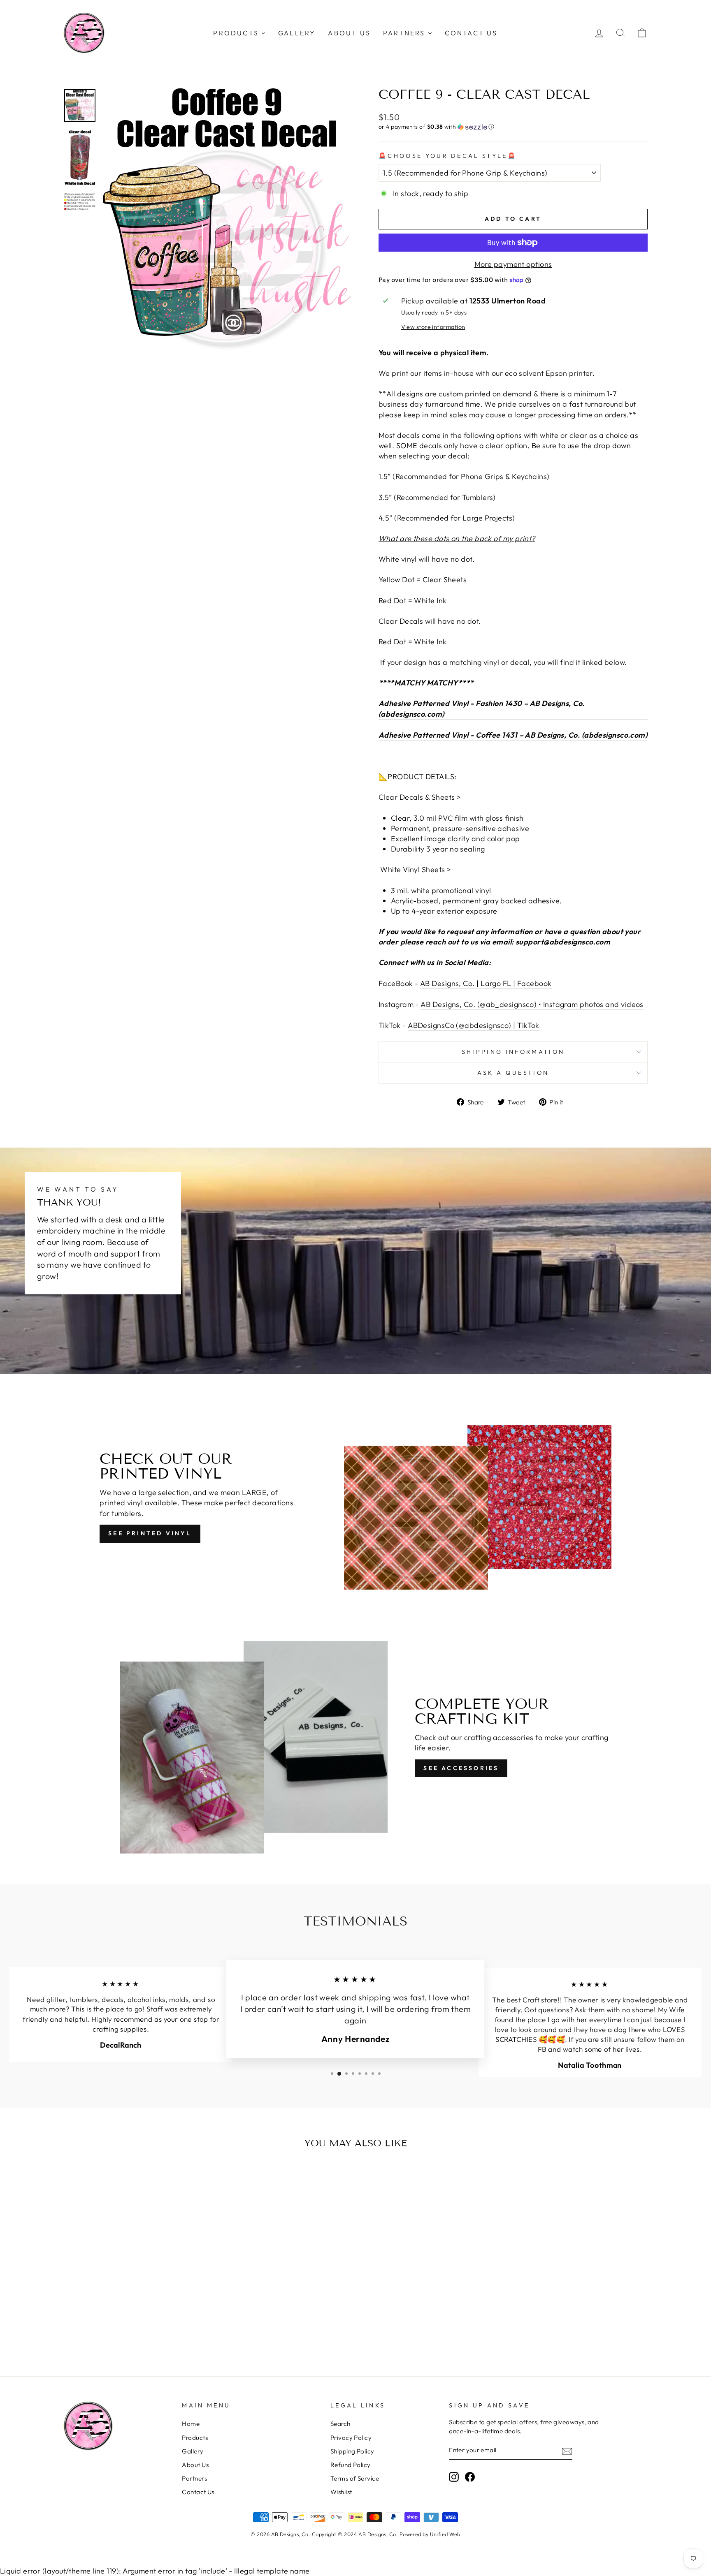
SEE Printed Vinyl (150, 1533)
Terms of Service (355, 2478)
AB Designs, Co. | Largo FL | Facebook (486, 983)
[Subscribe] (567, 2450)
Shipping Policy (352, 2451)
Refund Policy (351, 2465)
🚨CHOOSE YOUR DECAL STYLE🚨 (448, 156)
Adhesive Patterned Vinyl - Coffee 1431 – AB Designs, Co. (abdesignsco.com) (513, 735)
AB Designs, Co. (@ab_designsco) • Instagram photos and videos (532, 1004)
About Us (195, 2465)
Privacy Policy (351, 2438)
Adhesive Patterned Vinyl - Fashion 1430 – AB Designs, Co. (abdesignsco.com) (482, 708)
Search (340, 2424)
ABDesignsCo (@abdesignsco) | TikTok (474, 1025)
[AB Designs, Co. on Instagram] (454, 2477)
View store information (433, 327)
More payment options (513, 264)
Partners (194, 2478)
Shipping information (513, 1052)
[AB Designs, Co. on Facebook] (470, 2477)
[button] (513, 127)
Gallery (193, 2451)
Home (191, 2424)
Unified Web (445, 2534)
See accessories (461, 1768)
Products (195, 2438)
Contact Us (198, 2492)
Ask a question (513, 1073)
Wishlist (341, 2492)
